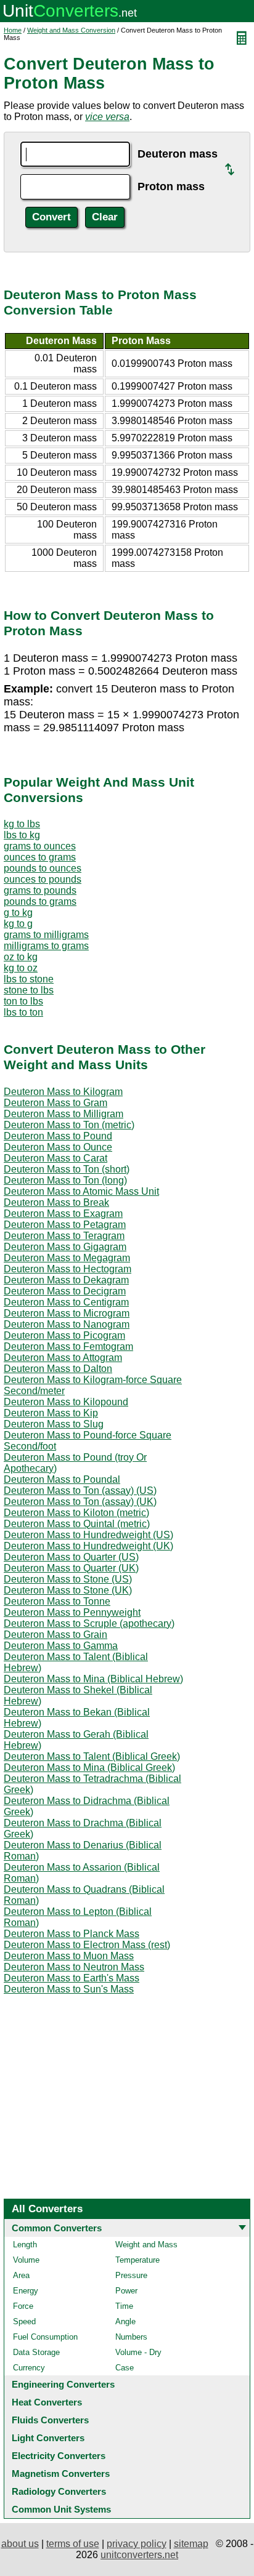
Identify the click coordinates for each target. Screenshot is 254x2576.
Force (23, 2306)
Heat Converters (47, 2402)
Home (13, 30)
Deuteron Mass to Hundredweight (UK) (88, 1546)
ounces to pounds (43, 879)
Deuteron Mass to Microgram (67, 1313)
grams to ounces (40, 846)
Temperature (137, 2260)
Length (25, 2245)
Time (124, 2306)
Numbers (131, 2337)
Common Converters (57, 2228)
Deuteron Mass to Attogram (63, 1358)
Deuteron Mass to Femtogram (68, 1346)
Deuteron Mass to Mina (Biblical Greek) (89, 1767)
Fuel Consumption (45, 2337)
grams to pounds (40, 890)
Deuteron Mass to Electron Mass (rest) (87, 1945)
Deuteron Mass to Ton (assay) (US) (80, 1491)
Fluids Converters (50, 2420)
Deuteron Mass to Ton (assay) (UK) (80, 1502)
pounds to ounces (43, 868)
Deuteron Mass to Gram (55, 1103)
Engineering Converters (63, 2384)
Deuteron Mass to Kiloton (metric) (76, 1513)
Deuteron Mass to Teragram (64, 1236)
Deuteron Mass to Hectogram (68, 1269)
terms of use (73, 2544)
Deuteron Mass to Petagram (65, 1225)
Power (126, 2291)
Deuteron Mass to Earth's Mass (72, 1978)
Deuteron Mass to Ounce (58, 1147)
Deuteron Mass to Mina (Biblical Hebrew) (93, 1679)
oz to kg (21, 957)
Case (125, 2368)
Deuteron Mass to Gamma (61, 1646)
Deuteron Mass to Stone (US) (68, 1579)
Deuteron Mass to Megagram (67, 1258)
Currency (29, 2368)
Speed (24, 2321)
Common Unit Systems (61, 2509)
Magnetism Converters (61, 2474)
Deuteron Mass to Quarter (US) (71, 1557)
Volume (26, 2260)
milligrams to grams (46, 946)
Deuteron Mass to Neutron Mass (74, 1967)
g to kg (18, 913)
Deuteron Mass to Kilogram (63, 1092)
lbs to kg (22, 835)
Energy (26, 2291)
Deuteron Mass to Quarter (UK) (71, 1568)
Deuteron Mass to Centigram (66, 1302)
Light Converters (48, 2438)
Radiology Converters (59, 2491)
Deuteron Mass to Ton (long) (65, 1180)
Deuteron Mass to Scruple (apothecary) (89, 1623)
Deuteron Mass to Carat (55, 1158)
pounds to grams (40, 901)
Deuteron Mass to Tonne (57, 1601)
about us (20, 2544)
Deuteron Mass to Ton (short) (67, 1169)
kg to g (18, 924)
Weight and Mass (146, 2245)
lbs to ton (23, 1012)
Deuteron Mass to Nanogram (67, 1324)
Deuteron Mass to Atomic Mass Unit (81, 1191)
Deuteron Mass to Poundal (62, 1479)
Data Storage (36, 2352)
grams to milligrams (46, 935)
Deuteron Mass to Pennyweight (72, 1612)
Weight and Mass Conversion (71, 30)
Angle (125, 2321)
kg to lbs (22, 824)
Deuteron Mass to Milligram (63, 1114)
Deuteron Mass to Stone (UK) (68, 1590)
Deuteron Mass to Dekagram (66, 1280)
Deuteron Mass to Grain (55, 1635)
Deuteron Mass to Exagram (63, 1214)
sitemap (191, 2544)
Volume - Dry (138, 2352)
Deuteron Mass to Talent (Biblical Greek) (92, 1756)
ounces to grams (40, 857)
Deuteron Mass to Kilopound (66, 1402)
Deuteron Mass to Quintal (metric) (77, 1524)
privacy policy (137, 2544)
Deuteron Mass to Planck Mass (72, 1934)
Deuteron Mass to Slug (54, 1424)
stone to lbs (29, 990)
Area (21, 2275)
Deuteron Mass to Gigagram (65, 1247)
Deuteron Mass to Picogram (64, 1335)
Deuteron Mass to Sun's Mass (69, 1989)
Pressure (131, 2275)
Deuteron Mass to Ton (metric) (69, 1125)
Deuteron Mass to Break (56, 1202)
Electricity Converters (59, 2456)
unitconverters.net (139, 2555)
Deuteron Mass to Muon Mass (69, 1956)
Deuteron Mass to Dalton (58, 1369)
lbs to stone (29, 979)
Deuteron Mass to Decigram (65, 1291)
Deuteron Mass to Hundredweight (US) (88, 1535)
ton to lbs (23, 1001)
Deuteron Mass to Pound (58, 1136)
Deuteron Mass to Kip (51, 1413)
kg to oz (21, 968)
